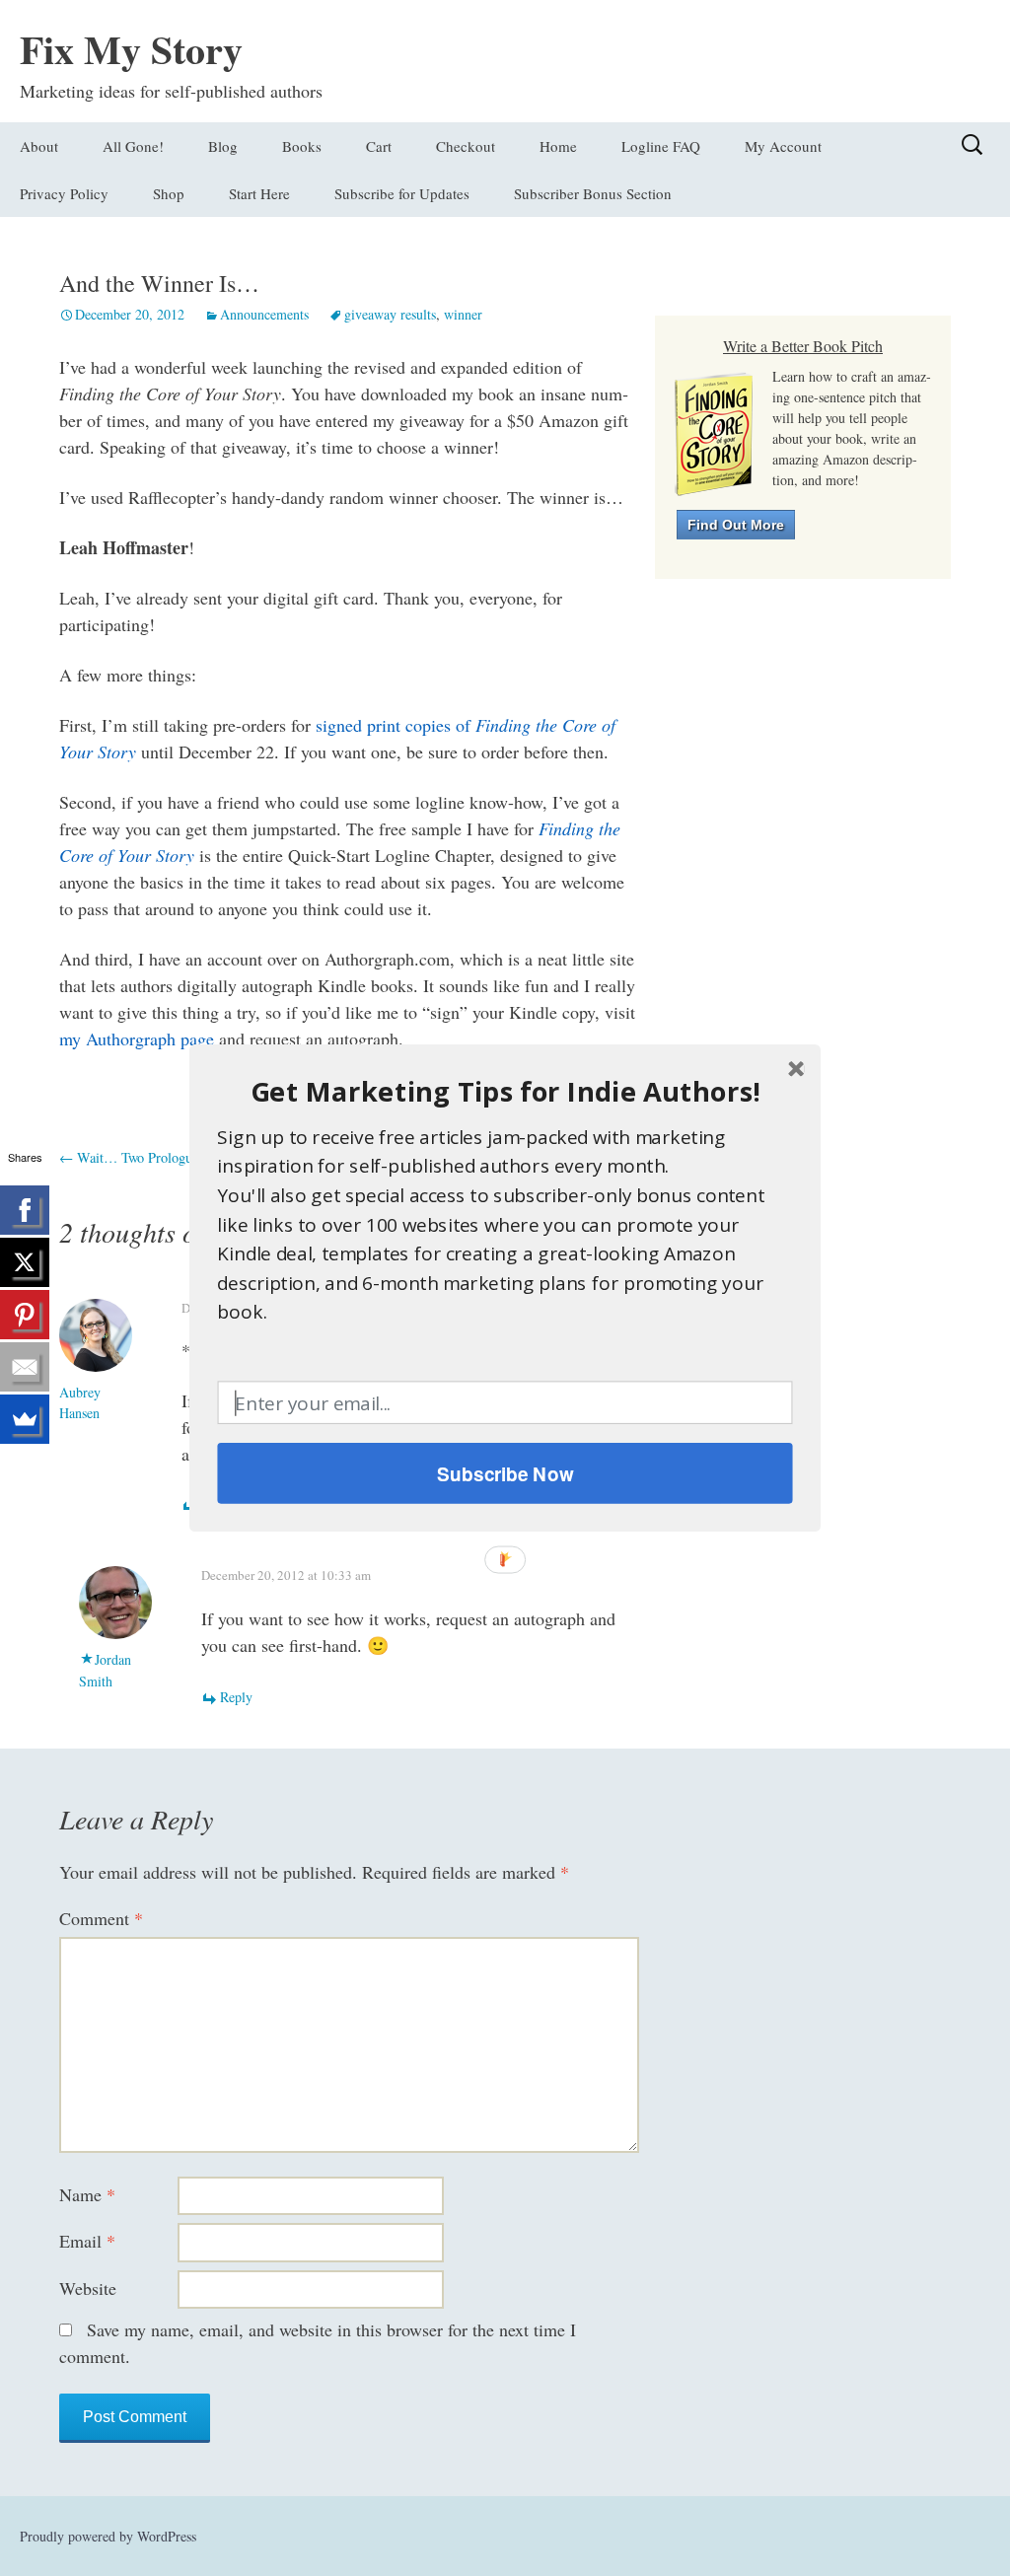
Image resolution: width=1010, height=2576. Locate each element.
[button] (505, 1091)
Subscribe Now (505, 1473)
